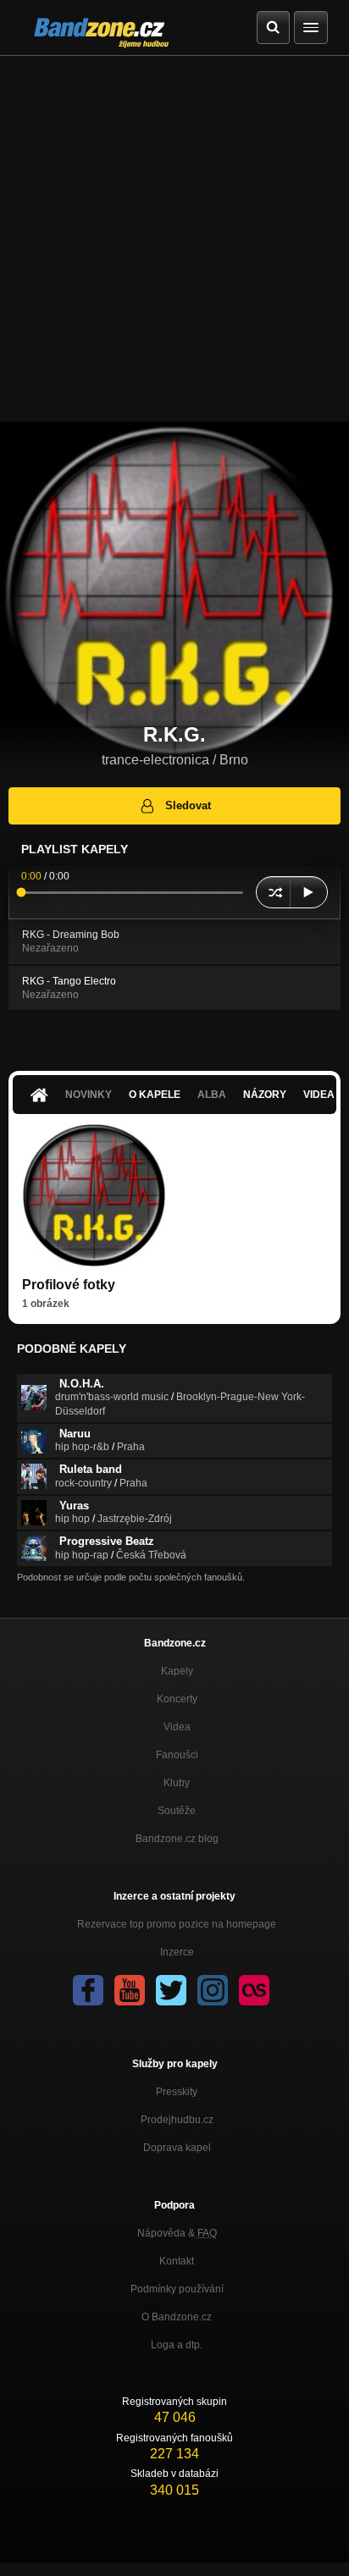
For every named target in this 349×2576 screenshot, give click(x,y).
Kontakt (177, 2261)
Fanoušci (177, 1755)
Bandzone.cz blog (177, 1839)
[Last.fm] (254, 1990)
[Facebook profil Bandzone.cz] (88, 1990)
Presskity (177, 2092)
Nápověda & (177, 2233)
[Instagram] (213, 1990)
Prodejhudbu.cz (177, 2120)
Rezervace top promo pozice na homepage (177, 1924)
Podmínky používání (177, 2289)
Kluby (177, 1783)
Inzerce (177, 1952)
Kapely (177, 1671)
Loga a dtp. (177, 2345)
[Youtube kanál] (130, 1990)
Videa (177, 1727)
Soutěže (177, 1811)
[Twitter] (171, 1990)
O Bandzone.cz (177, 2317)
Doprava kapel (177, 2148)
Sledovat (188, 805)
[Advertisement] (174, 239)
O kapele (155, 1095)
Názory (265, 1095)
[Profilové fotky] (94, 1195)
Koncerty (177, 1699)
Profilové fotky (69, 1285)
